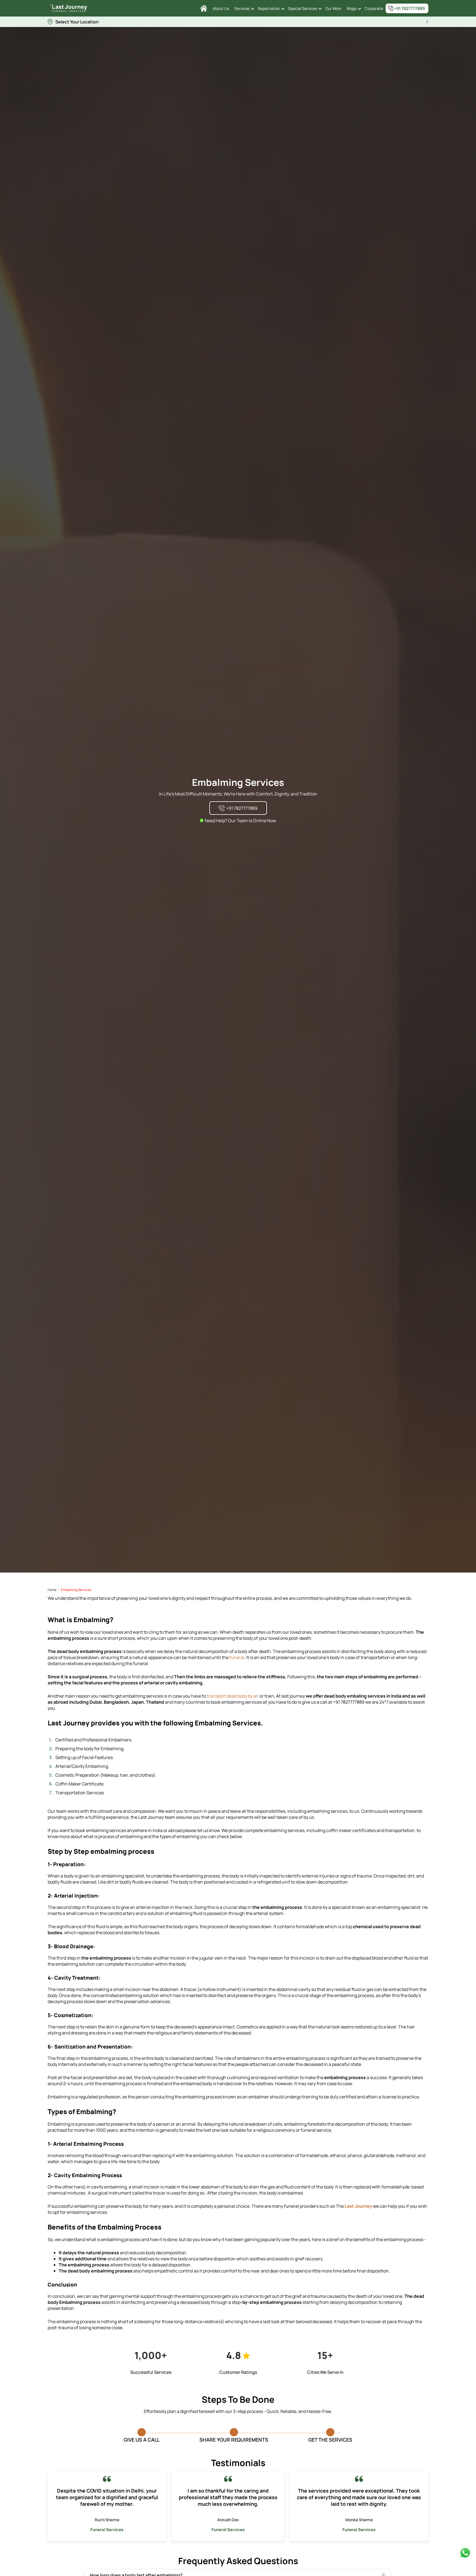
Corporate (374, 8)
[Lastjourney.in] (204, 8)
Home (52, 1590)
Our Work (333, 8)
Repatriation (269, 8)
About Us (221, 8)
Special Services (303, 8)
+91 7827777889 (409, 8)
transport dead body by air (233, 1696)
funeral (237, 1657)
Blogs (352, 8)
